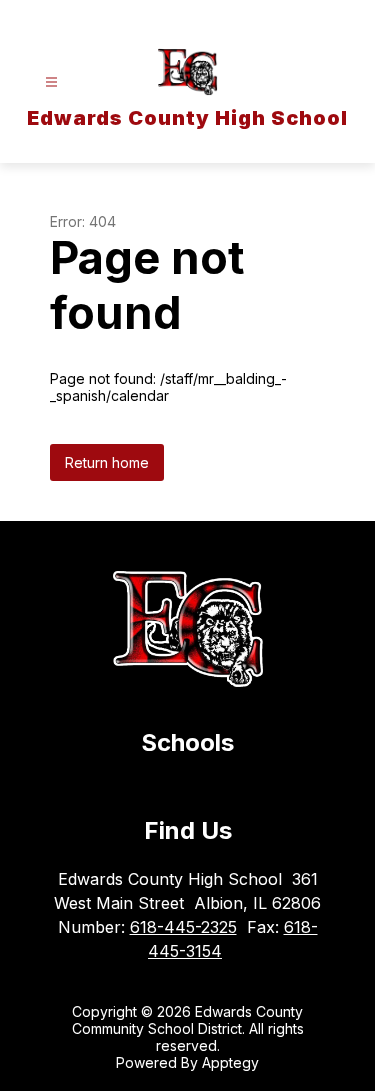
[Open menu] (51, 82)
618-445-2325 (183, 927)
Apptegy (230, 1062)
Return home (107, 462)
